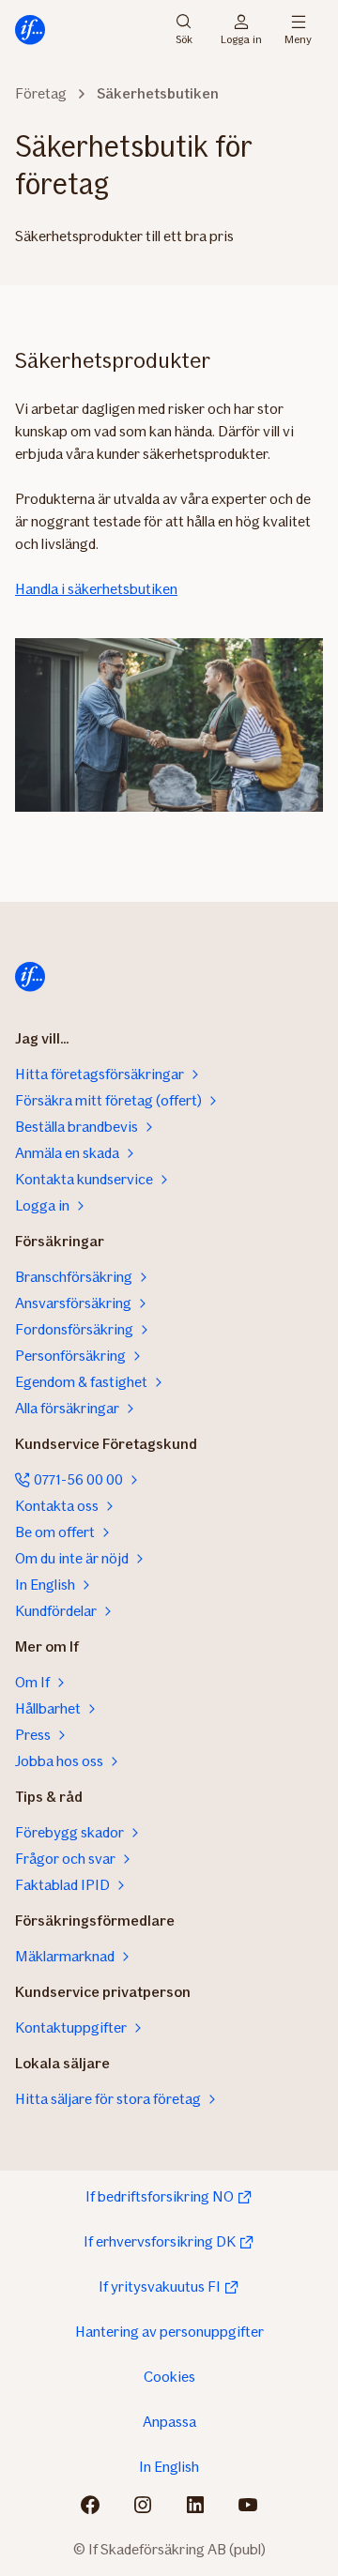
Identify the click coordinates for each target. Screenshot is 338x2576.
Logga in (241, 38)
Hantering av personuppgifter (169, 2332)
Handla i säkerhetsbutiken (96, 589)
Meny (298, 38)
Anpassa (169, 2422)
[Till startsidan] (30, 30)
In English (169, 2467)
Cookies (169, 2377)
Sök (184, 38)
